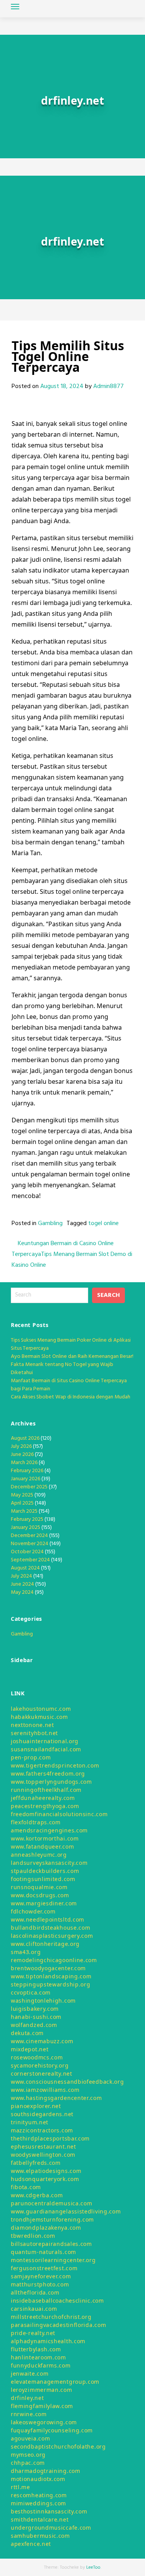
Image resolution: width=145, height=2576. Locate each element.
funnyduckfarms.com (41, 2365)
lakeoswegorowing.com (44, 2422)
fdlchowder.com (33, 1911)
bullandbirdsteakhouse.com (51, 1928)
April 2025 (22, 1503)
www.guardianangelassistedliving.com (66, 2211)
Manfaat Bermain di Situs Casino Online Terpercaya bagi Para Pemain (69, 1385)
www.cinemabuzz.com (42, 2041)
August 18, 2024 (62, 386)
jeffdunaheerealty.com (43, 1798)
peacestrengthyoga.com (45, 1806)
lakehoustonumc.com (41, 1709)
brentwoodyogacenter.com (48, 1968)
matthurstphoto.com (40, 2284)
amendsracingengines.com (49, 1830)
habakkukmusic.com (39, 1717)
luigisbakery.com (35, 2009)
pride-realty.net (33, 2333)
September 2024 (30, 1560)
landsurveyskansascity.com (49, 1863)
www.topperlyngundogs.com (51, 1782)
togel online (103, 1224)
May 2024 (22, 1592)
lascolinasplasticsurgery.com (52, 1936)
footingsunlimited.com (43, 1879)
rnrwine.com (29, 2414)
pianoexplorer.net (36, 2106)
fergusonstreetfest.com (44, 2268)
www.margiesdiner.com (44, 1903)
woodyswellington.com (43, 2155)
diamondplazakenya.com (46, 2228)
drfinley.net (27, 2398)
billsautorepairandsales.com (51, 2244)
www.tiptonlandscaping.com (51, 1976)
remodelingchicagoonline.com (54, 1960)
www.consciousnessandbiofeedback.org (67, 2082)
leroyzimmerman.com (42, 2390)
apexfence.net (31, 2544)
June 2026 (22, 1455)
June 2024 (22, 1584)
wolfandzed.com (34, 2025)
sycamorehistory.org (40, 2065)
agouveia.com (30, 2438)
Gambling (50, 1224)
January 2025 (26, 1528)
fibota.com (26, 2187)
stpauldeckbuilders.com (45, 1871)
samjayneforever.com (41, 2276)
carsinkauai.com (34, 2309)
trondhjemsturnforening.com (52, 2219)
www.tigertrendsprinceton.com (55, 1765)
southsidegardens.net (42, 2114)
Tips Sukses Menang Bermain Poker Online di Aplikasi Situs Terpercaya (71, 1344)
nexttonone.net (32, 1725)
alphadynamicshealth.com (48, 2341)
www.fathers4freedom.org (48, 1774)
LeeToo (93, 2568)
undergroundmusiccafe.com (51, 2528)
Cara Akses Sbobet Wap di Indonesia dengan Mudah (71, 1397)
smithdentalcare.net (40, 2519)
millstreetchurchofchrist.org (51, 2317)
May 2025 (22, 1495)
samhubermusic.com (40, 2536)
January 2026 (26, 1479)
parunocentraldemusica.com (52, 2203)
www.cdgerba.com (37, 2195)
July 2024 (21, 1576)
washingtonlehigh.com (43, 2001)
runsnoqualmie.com (39, 1887)
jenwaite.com (30, 2373)
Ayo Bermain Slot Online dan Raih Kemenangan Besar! (72, 1357)
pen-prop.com (31, 1757)
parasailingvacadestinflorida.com (58, 2325)
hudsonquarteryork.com (45, 2179)
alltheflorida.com (35, 2292)
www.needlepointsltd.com (48, 1919)
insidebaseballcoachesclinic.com (57, 2301)
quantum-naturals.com (43, 2252)
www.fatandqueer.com (42, 1846)
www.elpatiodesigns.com (46, 2171)
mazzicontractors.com (42, 2130)
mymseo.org (28, 2455)
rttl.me (20, 2487)
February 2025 (27, 1519)
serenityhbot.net (34, 1733)
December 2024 (29, 1536)
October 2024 (27, 1552)
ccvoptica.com (31, 1992)
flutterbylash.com (36, 2349)
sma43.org (26, 1952)
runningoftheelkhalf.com (46, 1790)
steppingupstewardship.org (51, 1984)
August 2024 (25, 1568)
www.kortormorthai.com (45, 1838)
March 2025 (24, 1511)
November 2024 (30, 1544)
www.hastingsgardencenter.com (56, 2098)
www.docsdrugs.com (40, 1895)
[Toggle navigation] (15, 7)
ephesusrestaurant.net (43, 2146)
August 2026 (25, 1438)
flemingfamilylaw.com (42, 2406)
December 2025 (29, 1487)
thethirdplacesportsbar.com (50, 2138)
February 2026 (27, 1471)
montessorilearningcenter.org (53, 2260)
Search (108, 1295)
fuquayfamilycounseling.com (52, 2430)
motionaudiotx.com (38, 2479)
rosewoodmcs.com (37, 2057)
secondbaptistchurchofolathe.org (58, 2446)
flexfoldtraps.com (36, 1822)
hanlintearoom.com (38, 2357)
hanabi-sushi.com (36, 2017)
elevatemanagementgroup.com (55, 2382)
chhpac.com (28, 2463)
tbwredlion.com (33, 2236)
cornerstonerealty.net (42, 2074)
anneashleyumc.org (39, 1855)
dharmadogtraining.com (46, 2471)
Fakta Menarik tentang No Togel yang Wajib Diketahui (62, 1369)
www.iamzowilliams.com (45, 2090)
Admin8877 (108, 386)
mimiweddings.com (38, 2503)
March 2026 (24, 1463)
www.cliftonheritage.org (45, 1944)
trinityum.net (30, 2122)
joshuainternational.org (45, 1741)
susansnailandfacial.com (46, 1749)
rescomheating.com (39, 2495)
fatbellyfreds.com (36, 2163)
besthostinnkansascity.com (49, 2511)
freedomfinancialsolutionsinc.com (59, 1814)
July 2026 (21, 1446)
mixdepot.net (30, 2049)
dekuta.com (27, 2033)
